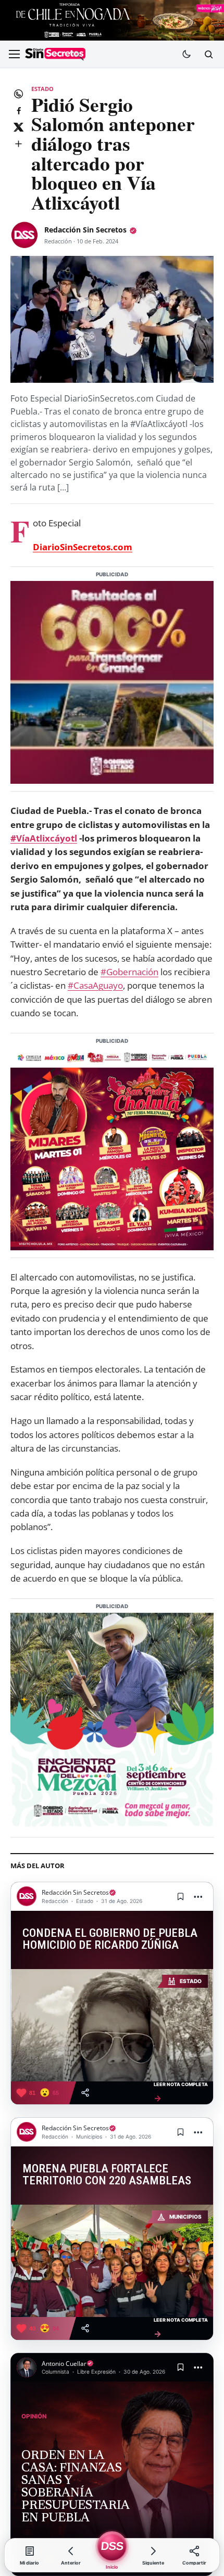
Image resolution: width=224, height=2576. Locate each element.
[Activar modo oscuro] (186, 54)
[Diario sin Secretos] (55, 55)
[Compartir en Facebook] (18, 110)
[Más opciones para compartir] (18, 144)
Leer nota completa (181, 2092)
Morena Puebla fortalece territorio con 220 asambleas (107, 2175)
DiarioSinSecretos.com (83, 547)
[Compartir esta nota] (85, 2093)
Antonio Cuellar (64, 2364)
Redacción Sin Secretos (85, 230)
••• (198, 1897)
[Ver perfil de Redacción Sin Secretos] (24, 235)
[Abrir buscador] (208, 54)
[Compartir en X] (18, 127)
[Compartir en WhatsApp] (18, 94)
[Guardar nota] (180, 1896)
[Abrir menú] (14, 54)
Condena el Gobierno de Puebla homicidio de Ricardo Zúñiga (110, 1939)
